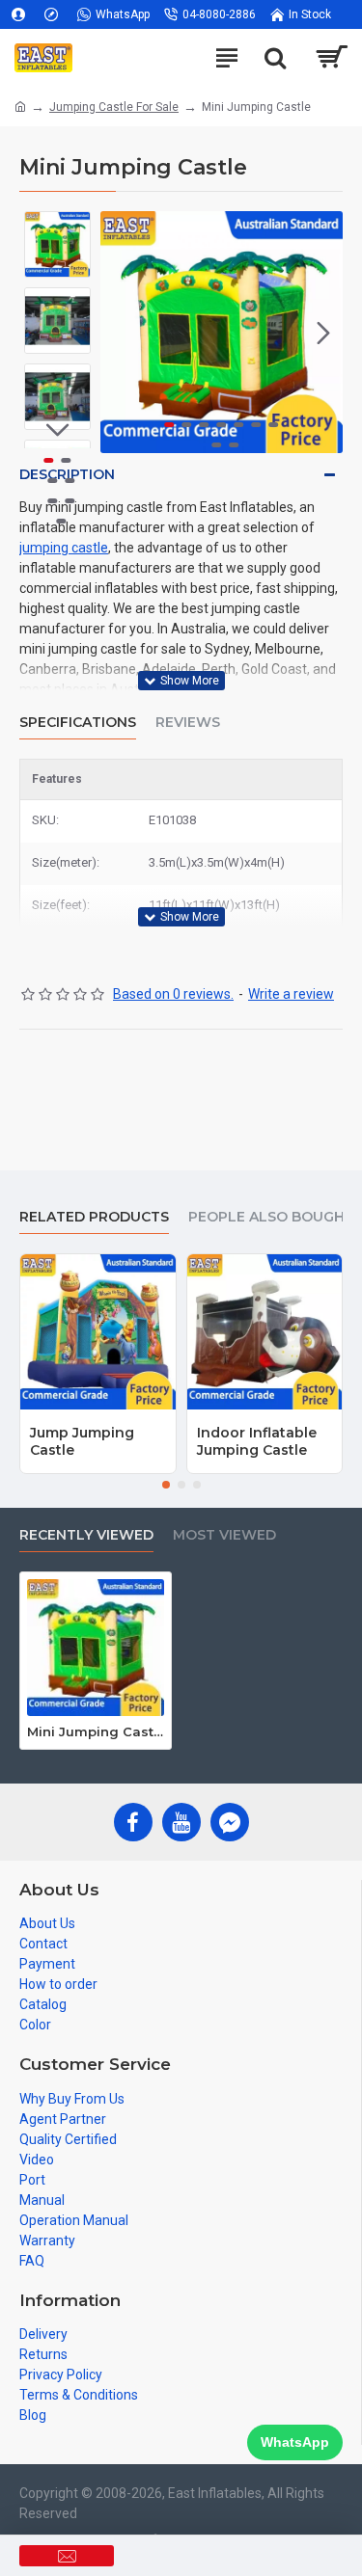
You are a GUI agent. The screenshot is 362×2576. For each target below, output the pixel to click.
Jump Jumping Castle (82, 1441)
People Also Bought (271, 1217)
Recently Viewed (86, 1535)
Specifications (78, 723)
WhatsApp (295, 2442)
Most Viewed (224, 1535)
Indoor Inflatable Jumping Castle (257, 1441)
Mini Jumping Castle (96, 1731)
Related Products (94, 1217)
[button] (120, 333)
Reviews (188, 723)
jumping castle (64, 548)
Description (67, 474)
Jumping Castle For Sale (114, 107)
